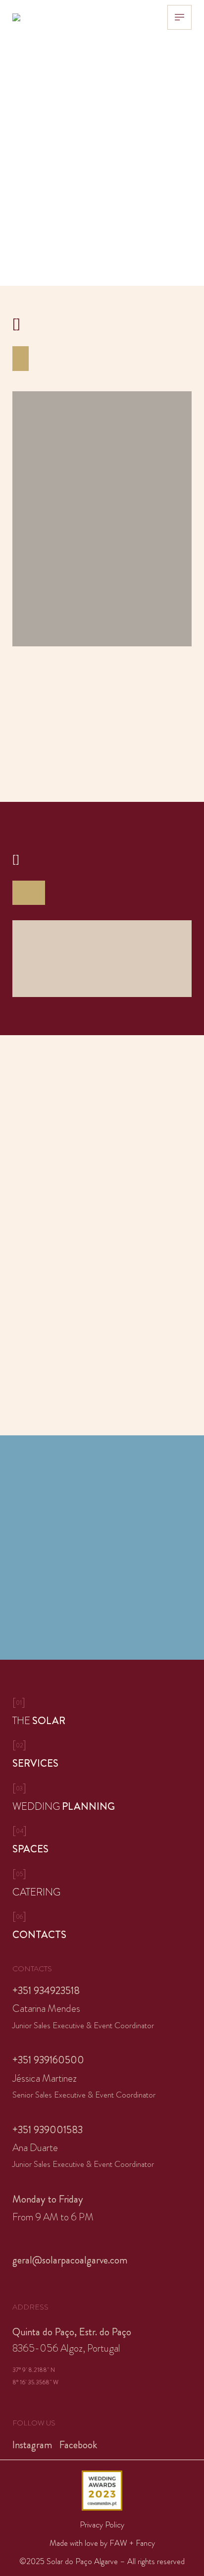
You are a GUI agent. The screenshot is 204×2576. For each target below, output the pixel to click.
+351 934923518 (46, 1991)
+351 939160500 (48, 2060)
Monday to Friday (48, 2199)
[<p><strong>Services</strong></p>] (102, 1755)
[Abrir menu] (179, 17)
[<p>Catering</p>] (102, 1884)
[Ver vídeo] (102, 519)
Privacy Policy (102, 2525)
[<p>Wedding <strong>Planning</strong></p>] (102, 1798)
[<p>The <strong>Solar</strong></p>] (102, 1712)
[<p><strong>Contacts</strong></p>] (102, 1926)
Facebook (78, 2445)
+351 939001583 (48, 2130)
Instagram (32, 2445)
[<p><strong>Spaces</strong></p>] (102, 1840)
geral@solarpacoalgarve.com (70, 2260)
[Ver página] (102, 959)
